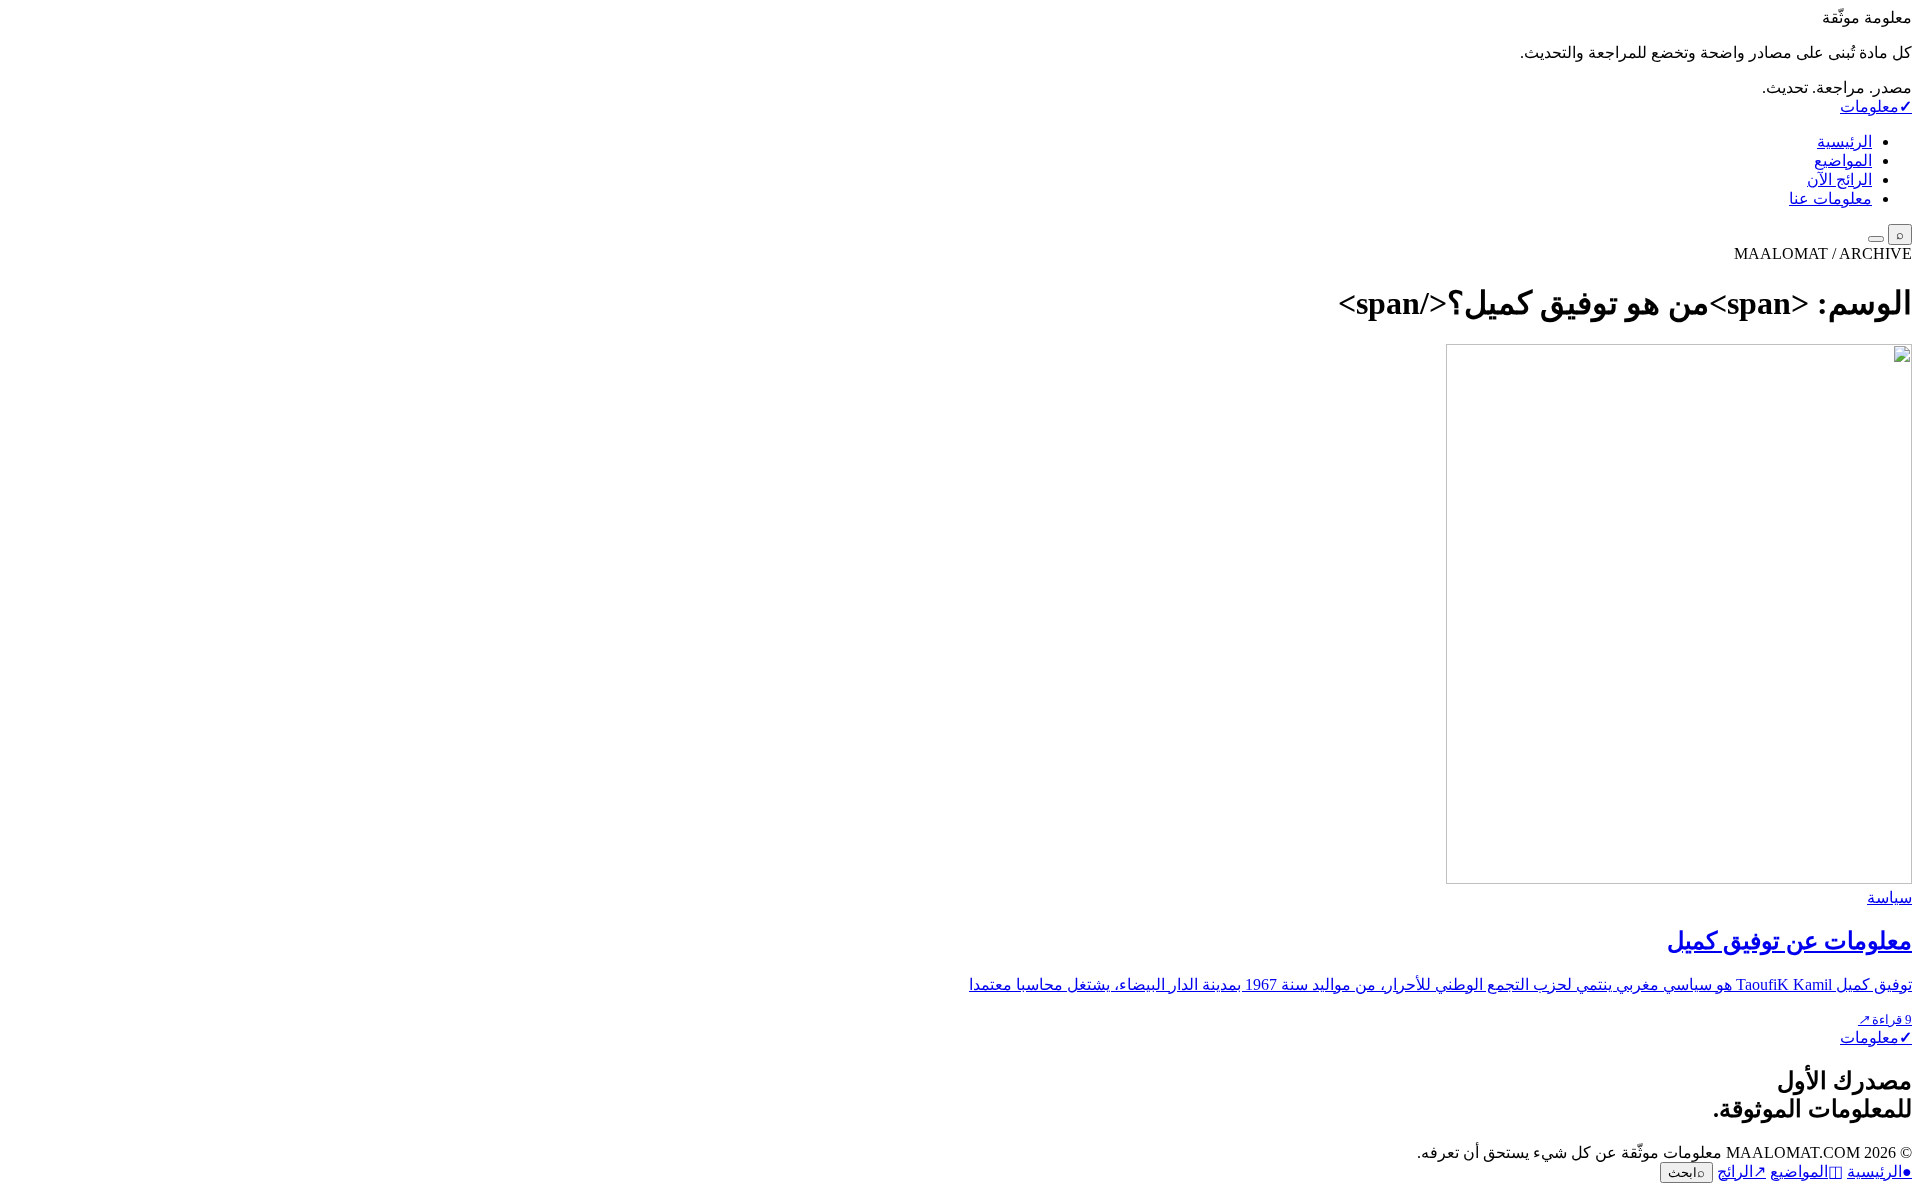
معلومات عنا (1830, 198)
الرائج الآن (1839, 179)
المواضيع (1843, 160)
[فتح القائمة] (1876, 239)
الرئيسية (1844, 141)
